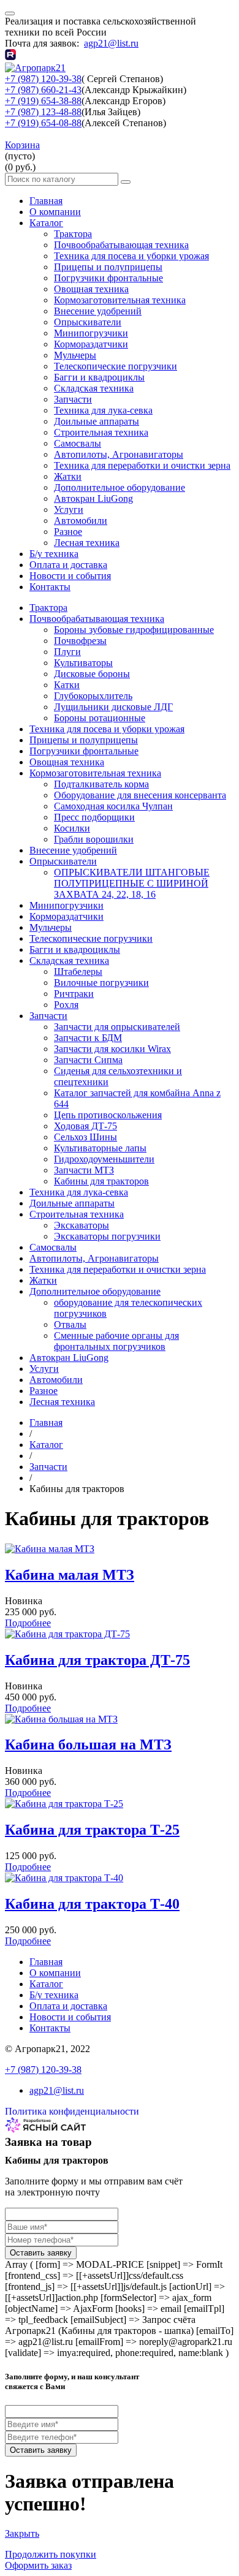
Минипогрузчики (91, 333)
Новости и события (70, 576)
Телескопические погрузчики (116, 366)
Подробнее (28, 1623)
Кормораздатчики (91, 344)
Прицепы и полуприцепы (108, 267)
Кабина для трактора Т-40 (92, 1904)
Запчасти (73, 399)
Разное (68, 532)
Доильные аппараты (97, 421)
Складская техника (94, 388)
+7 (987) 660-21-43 (43, 90)
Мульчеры (75, 355)
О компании (55, 212)
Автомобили (81, 521)
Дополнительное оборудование (120, 487)
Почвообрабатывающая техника (121, 245)
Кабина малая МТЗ (70, 1575)
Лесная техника (87, 543)
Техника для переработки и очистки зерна (142, 465)
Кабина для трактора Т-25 (92, 1830)
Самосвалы (78, 443)
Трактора (73, 234)
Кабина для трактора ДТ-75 (97, 1660)
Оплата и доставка (68, 565)
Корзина (22, 145)
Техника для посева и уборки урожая (131, 256)
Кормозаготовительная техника (120, 300)
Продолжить (51, 2554)
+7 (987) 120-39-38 (43, 79)
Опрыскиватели (88, 322)
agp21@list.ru (111, 43)
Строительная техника (101, 432)
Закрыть (22, 2533)
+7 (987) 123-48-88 (43, 112)
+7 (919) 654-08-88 (43, 123)
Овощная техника (91, 289)
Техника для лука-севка (103, 410)
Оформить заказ (38, 2565)
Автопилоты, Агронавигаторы (119, 454)
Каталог (46, 223)
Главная (46, 201)
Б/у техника (54, 554)
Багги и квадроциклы (99, 377)
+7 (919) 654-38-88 (43, 101)
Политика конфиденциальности (72, 2111)
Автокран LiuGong (93, 498)
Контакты (50, 587)
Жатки (68, 476)
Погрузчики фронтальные (108, 278)
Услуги (69, 510)
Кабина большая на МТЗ (88, 1744)
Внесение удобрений (98, 311)
